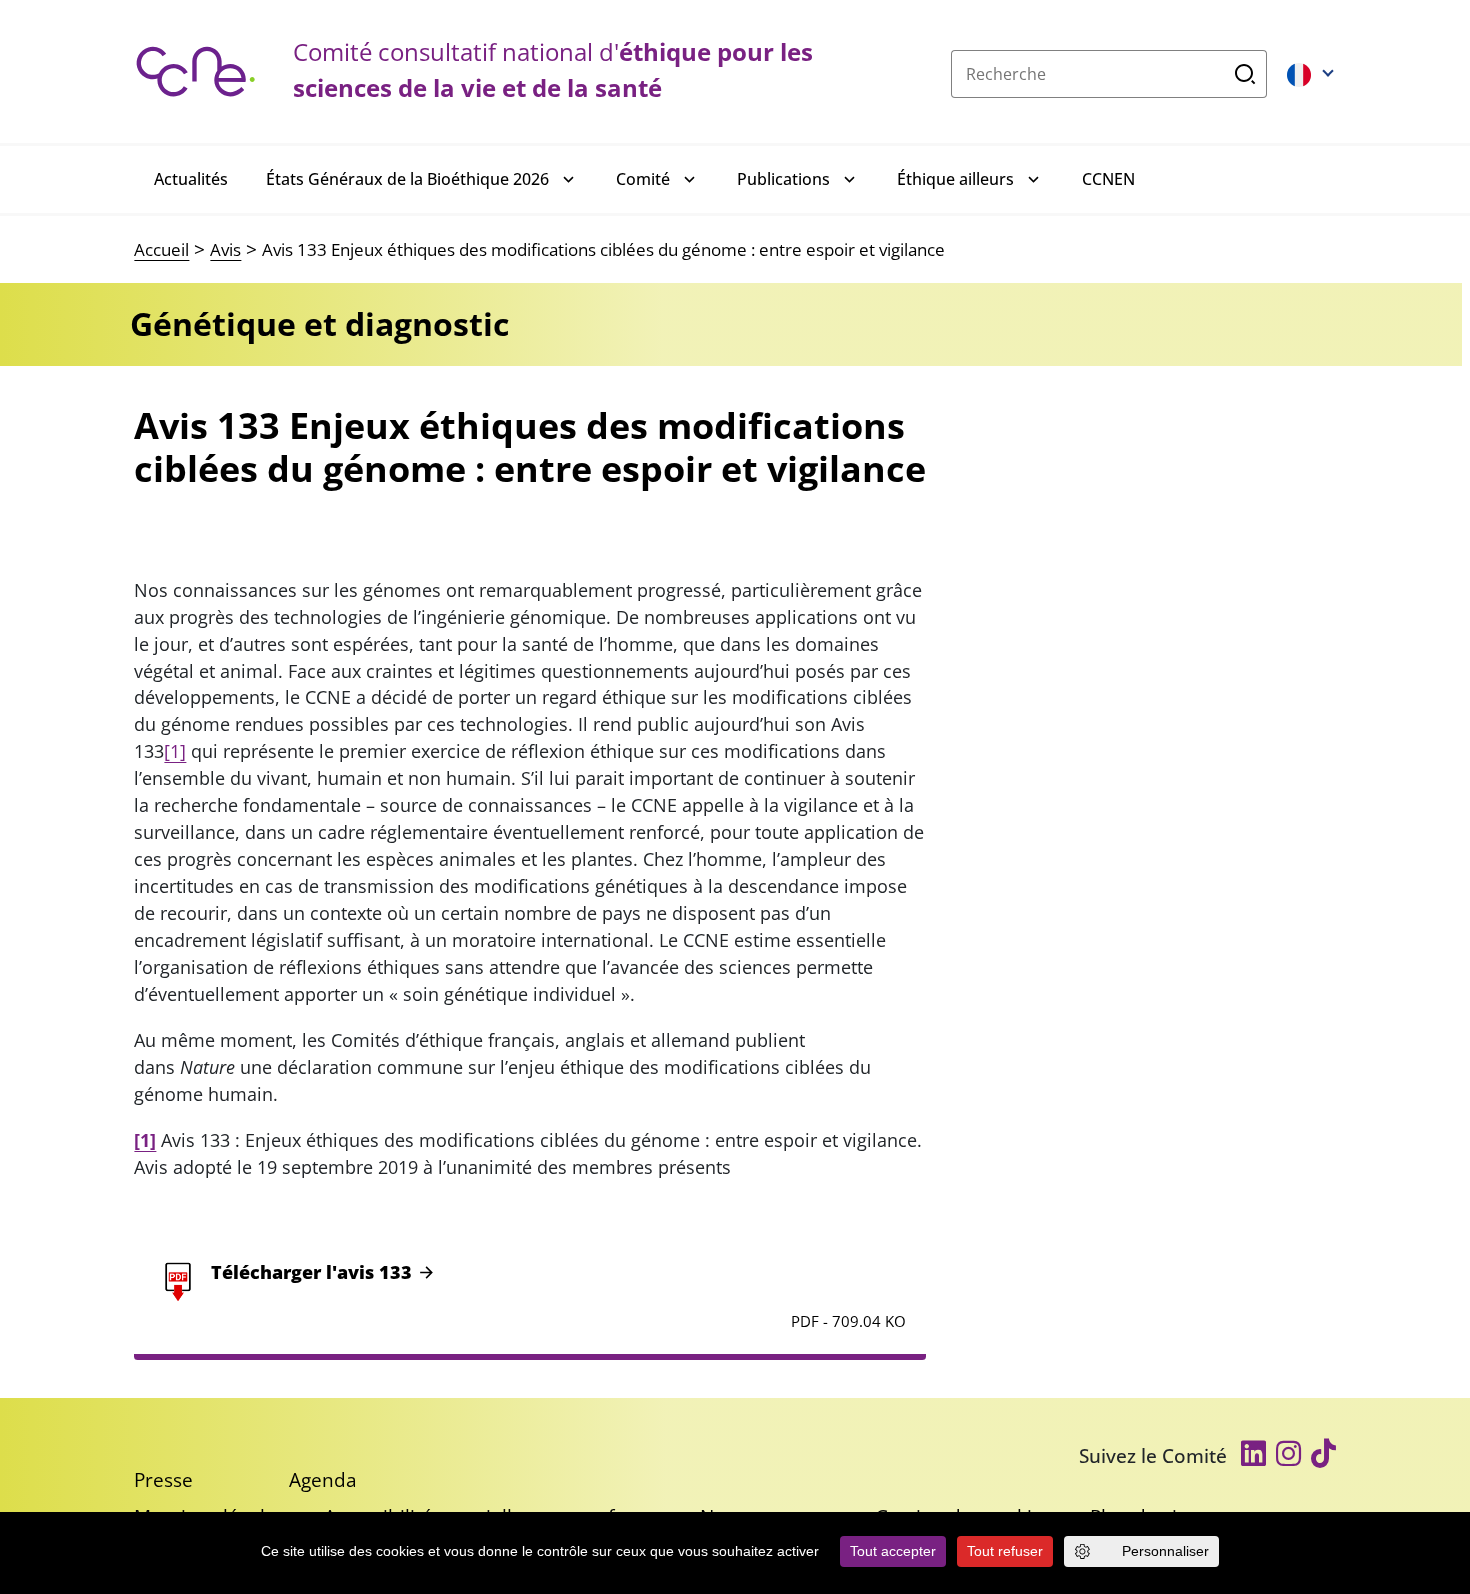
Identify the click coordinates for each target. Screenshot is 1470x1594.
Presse (163, 1479)
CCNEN (1108, 179)
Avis (225, 249)
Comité (643, 179)
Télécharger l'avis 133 (311, 1272)
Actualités (191, 179)
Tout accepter (893, 1551)
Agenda (323, 1479)
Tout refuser (1005, 1551)
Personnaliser (1165, 1551)
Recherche (1245, 74)
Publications (783, 179)
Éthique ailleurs (955, 179)
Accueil (161, 249)
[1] (175, 751)
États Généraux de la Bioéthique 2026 (407, 179)
